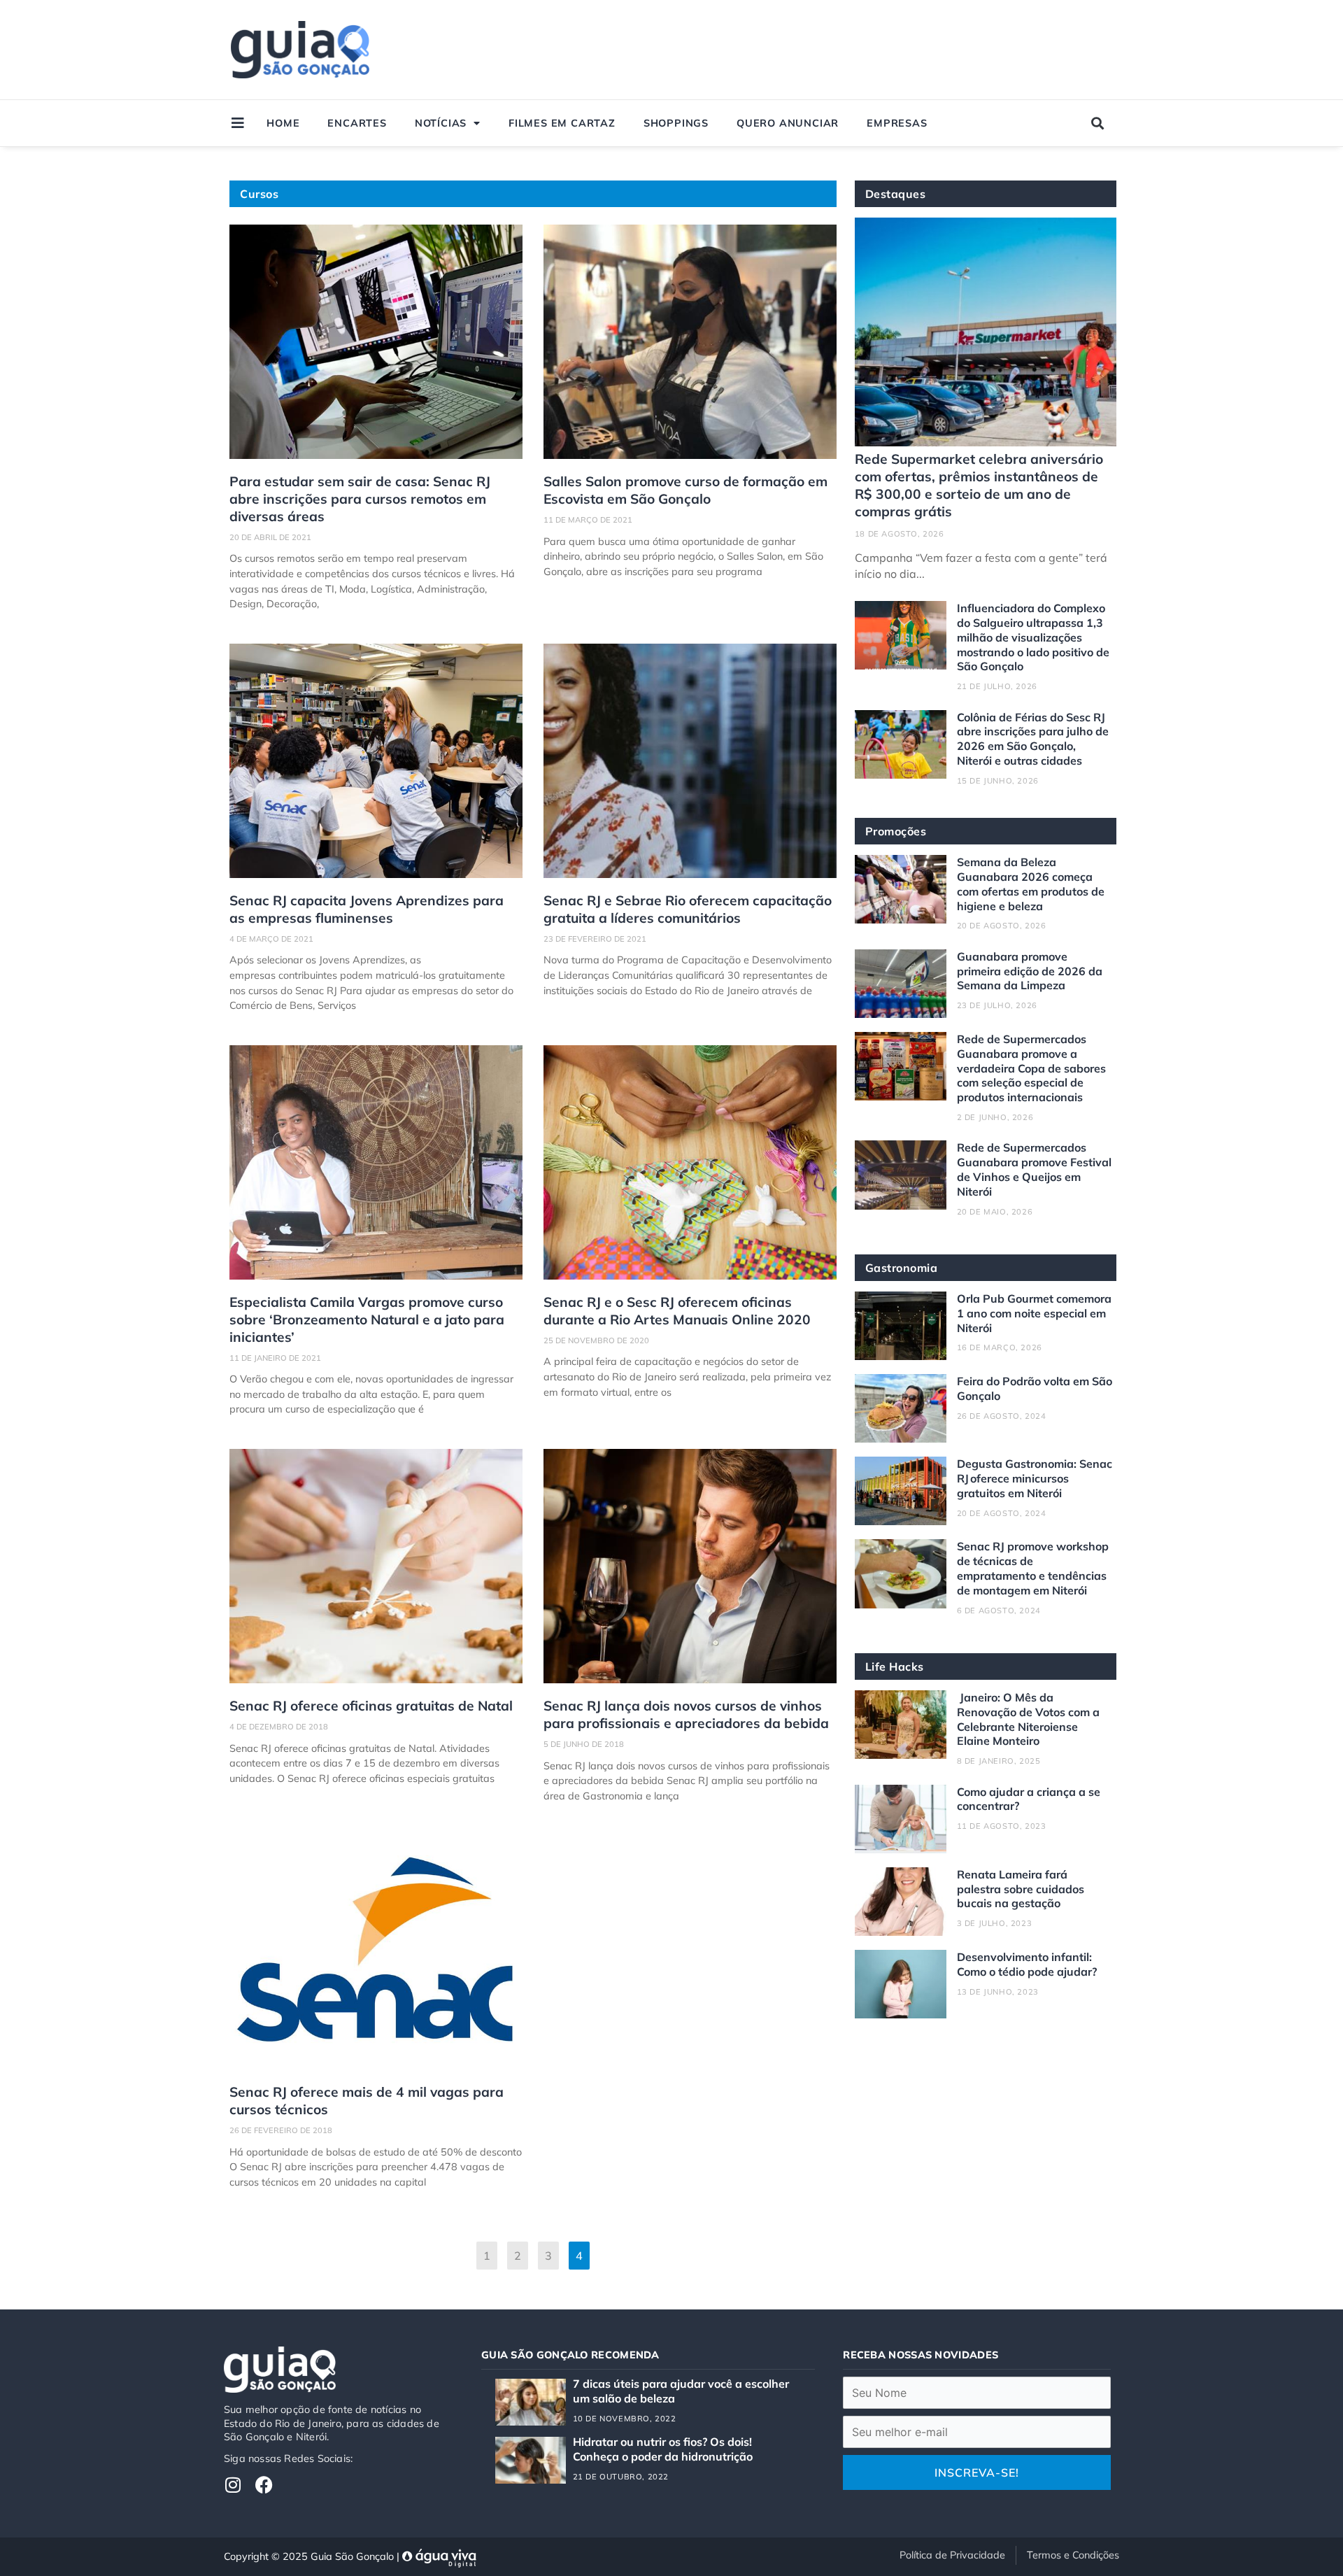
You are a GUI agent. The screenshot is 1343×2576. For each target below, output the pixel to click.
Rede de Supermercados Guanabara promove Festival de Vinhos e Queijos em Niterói (1034, 1169)
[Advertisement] (855, 50)
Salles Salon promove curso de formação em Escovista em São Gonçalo (685, 490)
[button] (1098, 123)
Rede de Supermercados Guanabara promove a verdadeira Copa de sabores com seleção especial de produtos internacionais (1031, 1068)
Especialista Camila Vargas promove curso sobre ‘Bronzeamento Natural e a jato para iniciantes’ (367, 1319)
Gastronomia (902, 1268)
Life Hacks (895, 1666)
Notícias (441, 123)
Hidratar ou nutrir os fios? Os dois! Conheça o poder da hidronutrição (663, 2449)
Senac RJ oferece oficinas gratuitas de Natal (371, 1706)
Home (283, 123)
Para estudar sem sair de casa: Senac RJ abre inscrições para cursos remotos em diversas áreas (360, 499)
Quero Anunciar (788, 123)
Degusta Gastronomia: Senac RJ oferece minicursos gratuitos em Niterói (1035, 1478)
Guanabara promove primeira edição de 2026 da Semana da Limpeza (1030, 971)
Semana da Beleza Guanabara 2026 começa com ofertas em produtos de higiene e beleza (1031, 884)
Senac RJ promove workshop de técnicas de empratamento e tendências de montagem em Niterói (1033, 1568)
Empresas (897, 123)
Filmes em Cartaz (562, 123)
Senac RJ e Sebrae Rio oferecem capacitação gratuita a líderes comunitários (688, 909)
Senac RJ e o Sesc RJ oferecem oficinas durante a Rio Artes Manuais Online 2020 (677, 1311)
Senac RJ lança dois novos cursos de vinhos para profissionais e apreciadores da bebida (686, 1714)
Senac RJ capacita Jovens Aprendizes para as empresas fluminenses (367, 909)
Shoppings (676, 123)
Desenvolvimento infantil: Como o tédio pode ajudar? (1027, 1964)
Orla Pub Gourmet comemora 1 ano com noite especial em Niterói (1034, 1313)
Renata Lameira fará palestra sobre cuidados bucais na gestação (1021, 1889)
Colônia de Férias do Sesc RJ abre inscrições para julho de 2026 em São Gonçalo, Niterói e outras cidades (1033, 739)
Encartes (357, 123)
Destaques (896, 194)
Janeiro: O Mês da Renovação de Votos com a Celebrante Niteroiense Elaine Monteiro (1028, 1719)
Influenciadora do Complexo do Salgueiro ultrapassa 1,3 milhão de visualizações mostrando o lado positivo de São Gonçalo (1033, 637)
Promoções (896, 831)
